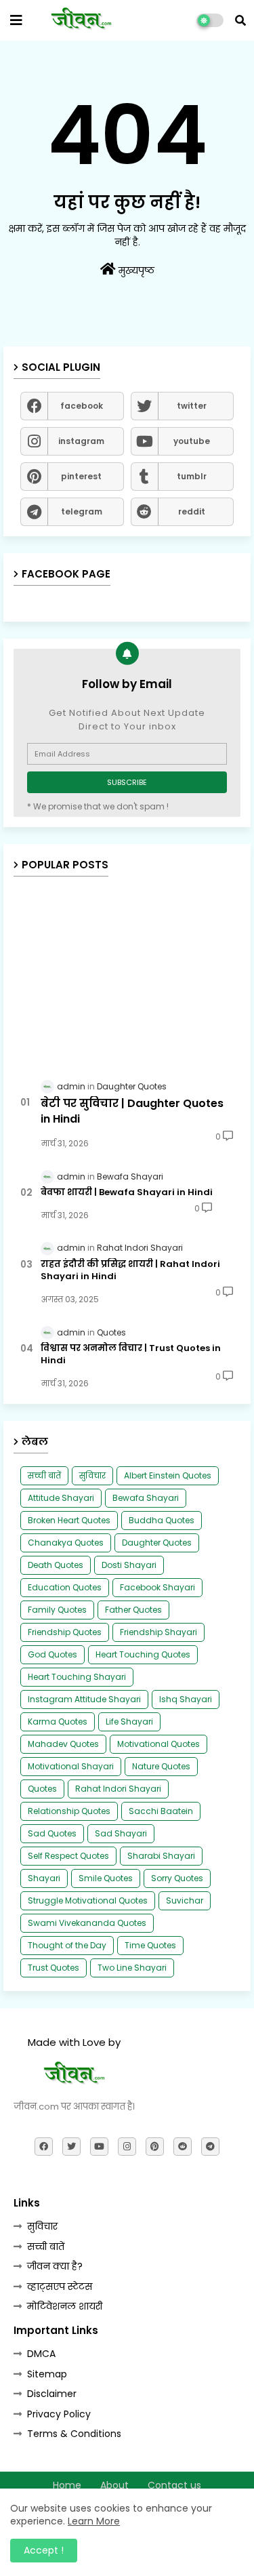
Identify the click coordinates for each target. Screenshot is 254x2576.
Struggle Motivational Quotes (88, 1900)
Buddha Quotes (162, 1520)
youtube (192, 441)
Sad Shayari (121, 1833)
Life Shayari (129, 1722)
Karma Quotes (58, 1722)
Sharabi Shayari (161, 1856)
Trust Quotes (54, 1968)
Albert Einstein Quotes (168, 1475)
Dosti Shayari (129, 1565)
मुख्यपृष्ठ (135, 270)
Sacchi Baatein (161, 1811)
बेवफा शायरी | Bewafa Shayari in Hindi (127, 1192)
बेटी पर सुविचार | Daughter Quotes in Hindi (132, 1111)
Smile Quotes (106, 1878)
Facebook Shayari (157, 1587)
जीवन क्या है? (55, 2266)
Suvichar (185, 1900)
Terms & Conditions (74, 2434)
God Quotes (52, 1654)
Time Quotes (150, 1945)
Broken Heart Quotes (69, 1520)
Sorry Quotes (177, 1878)
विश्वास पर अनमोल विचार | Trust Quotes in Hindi (131, 1354)
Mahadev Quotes (63, 1744)
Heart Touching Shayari (77, 1677)
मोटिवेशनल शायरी (65, 2306)
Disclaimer (52, 2394)
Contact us (174, 2486)
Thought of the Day (67, 1945)
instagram (81, 441)
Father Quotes (133, 1610)
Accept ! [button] (44, 2550)
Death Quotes (56, 1565)
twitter (192, 406)
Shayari (44, 1878)
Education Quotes (65, 1587)
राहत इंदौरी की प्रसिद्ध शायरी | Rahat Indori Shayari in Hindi (130, 1270)
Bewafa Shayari (146, 1498)
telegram (82, 511)
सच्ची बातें (44, 1475)
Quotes (42, 1789)
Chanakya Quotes (66, 1543)
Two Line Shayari (132, 1968)
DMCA (41, 2354)
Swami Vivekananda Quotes (87, 1923)
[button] (240, 20)
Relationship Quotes (69, 1811)
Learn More (94, 2521)
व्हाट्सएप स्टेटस (60, 2287)
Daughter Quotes (157, 1543)
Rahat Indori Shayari (118, 1789)
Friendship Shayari (158, 1632)
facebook (82, 406)
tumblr (192, 476)
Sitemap (47, 2374)
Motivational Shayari (71, 1766)
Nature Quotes (161, 1766)
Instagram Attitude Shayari (84, 1699)
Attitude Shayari (61, 1498)
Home (67, 2486)
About (114, 2486)
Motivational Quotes (158, 1744)
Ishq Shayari (186, 1699)
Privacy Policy (59, 2414)
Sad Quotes (52, 1833)
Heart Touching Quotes (143, 1654)
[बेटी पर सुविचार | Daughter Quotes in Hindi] (127, 977)
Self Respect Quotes (68, 1856)
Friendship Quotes (65, 1632)
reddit (192, 511)
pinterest (81, 476)
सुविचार (92, 1475)
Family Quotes (57, 1610)
